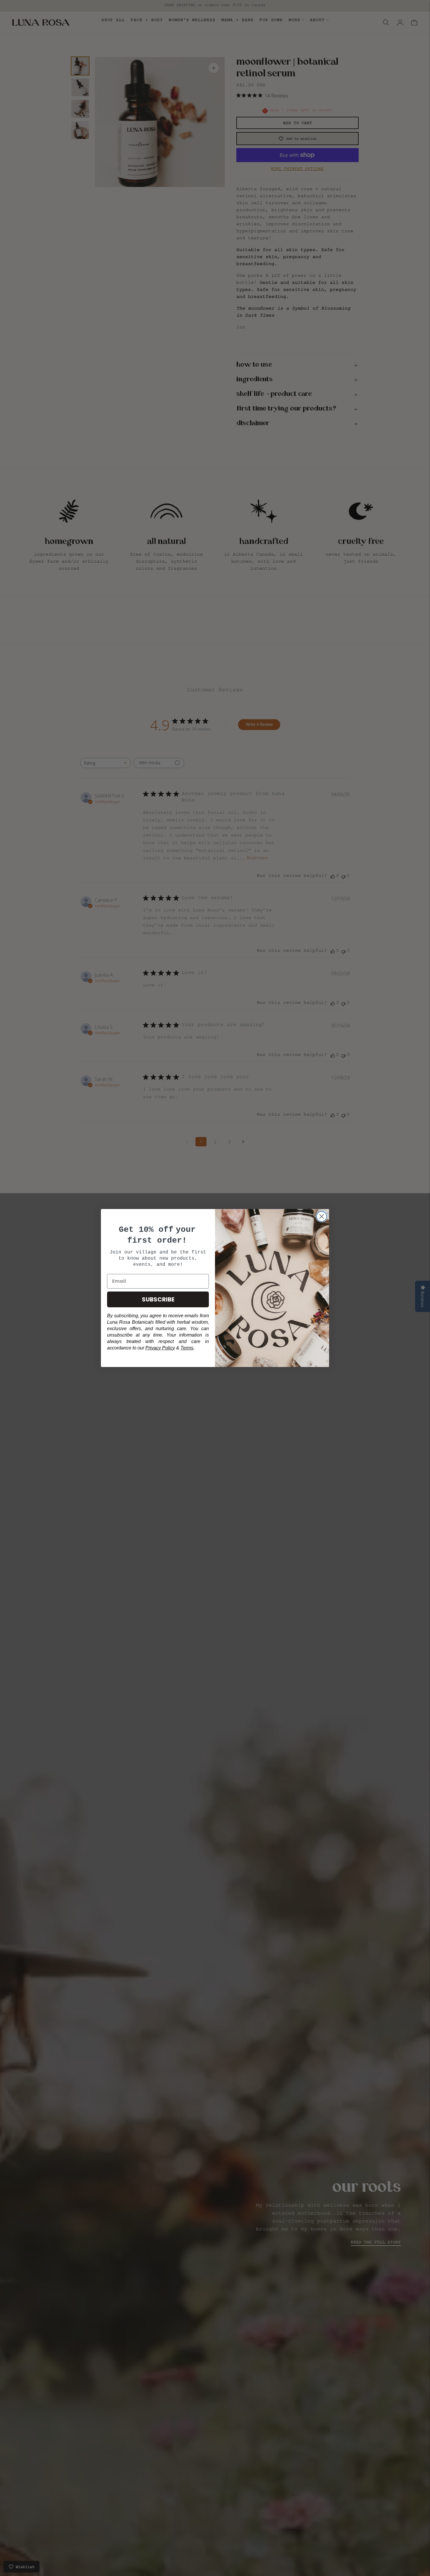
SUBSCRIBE (158, 1299)
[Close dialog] (322, 1216)
